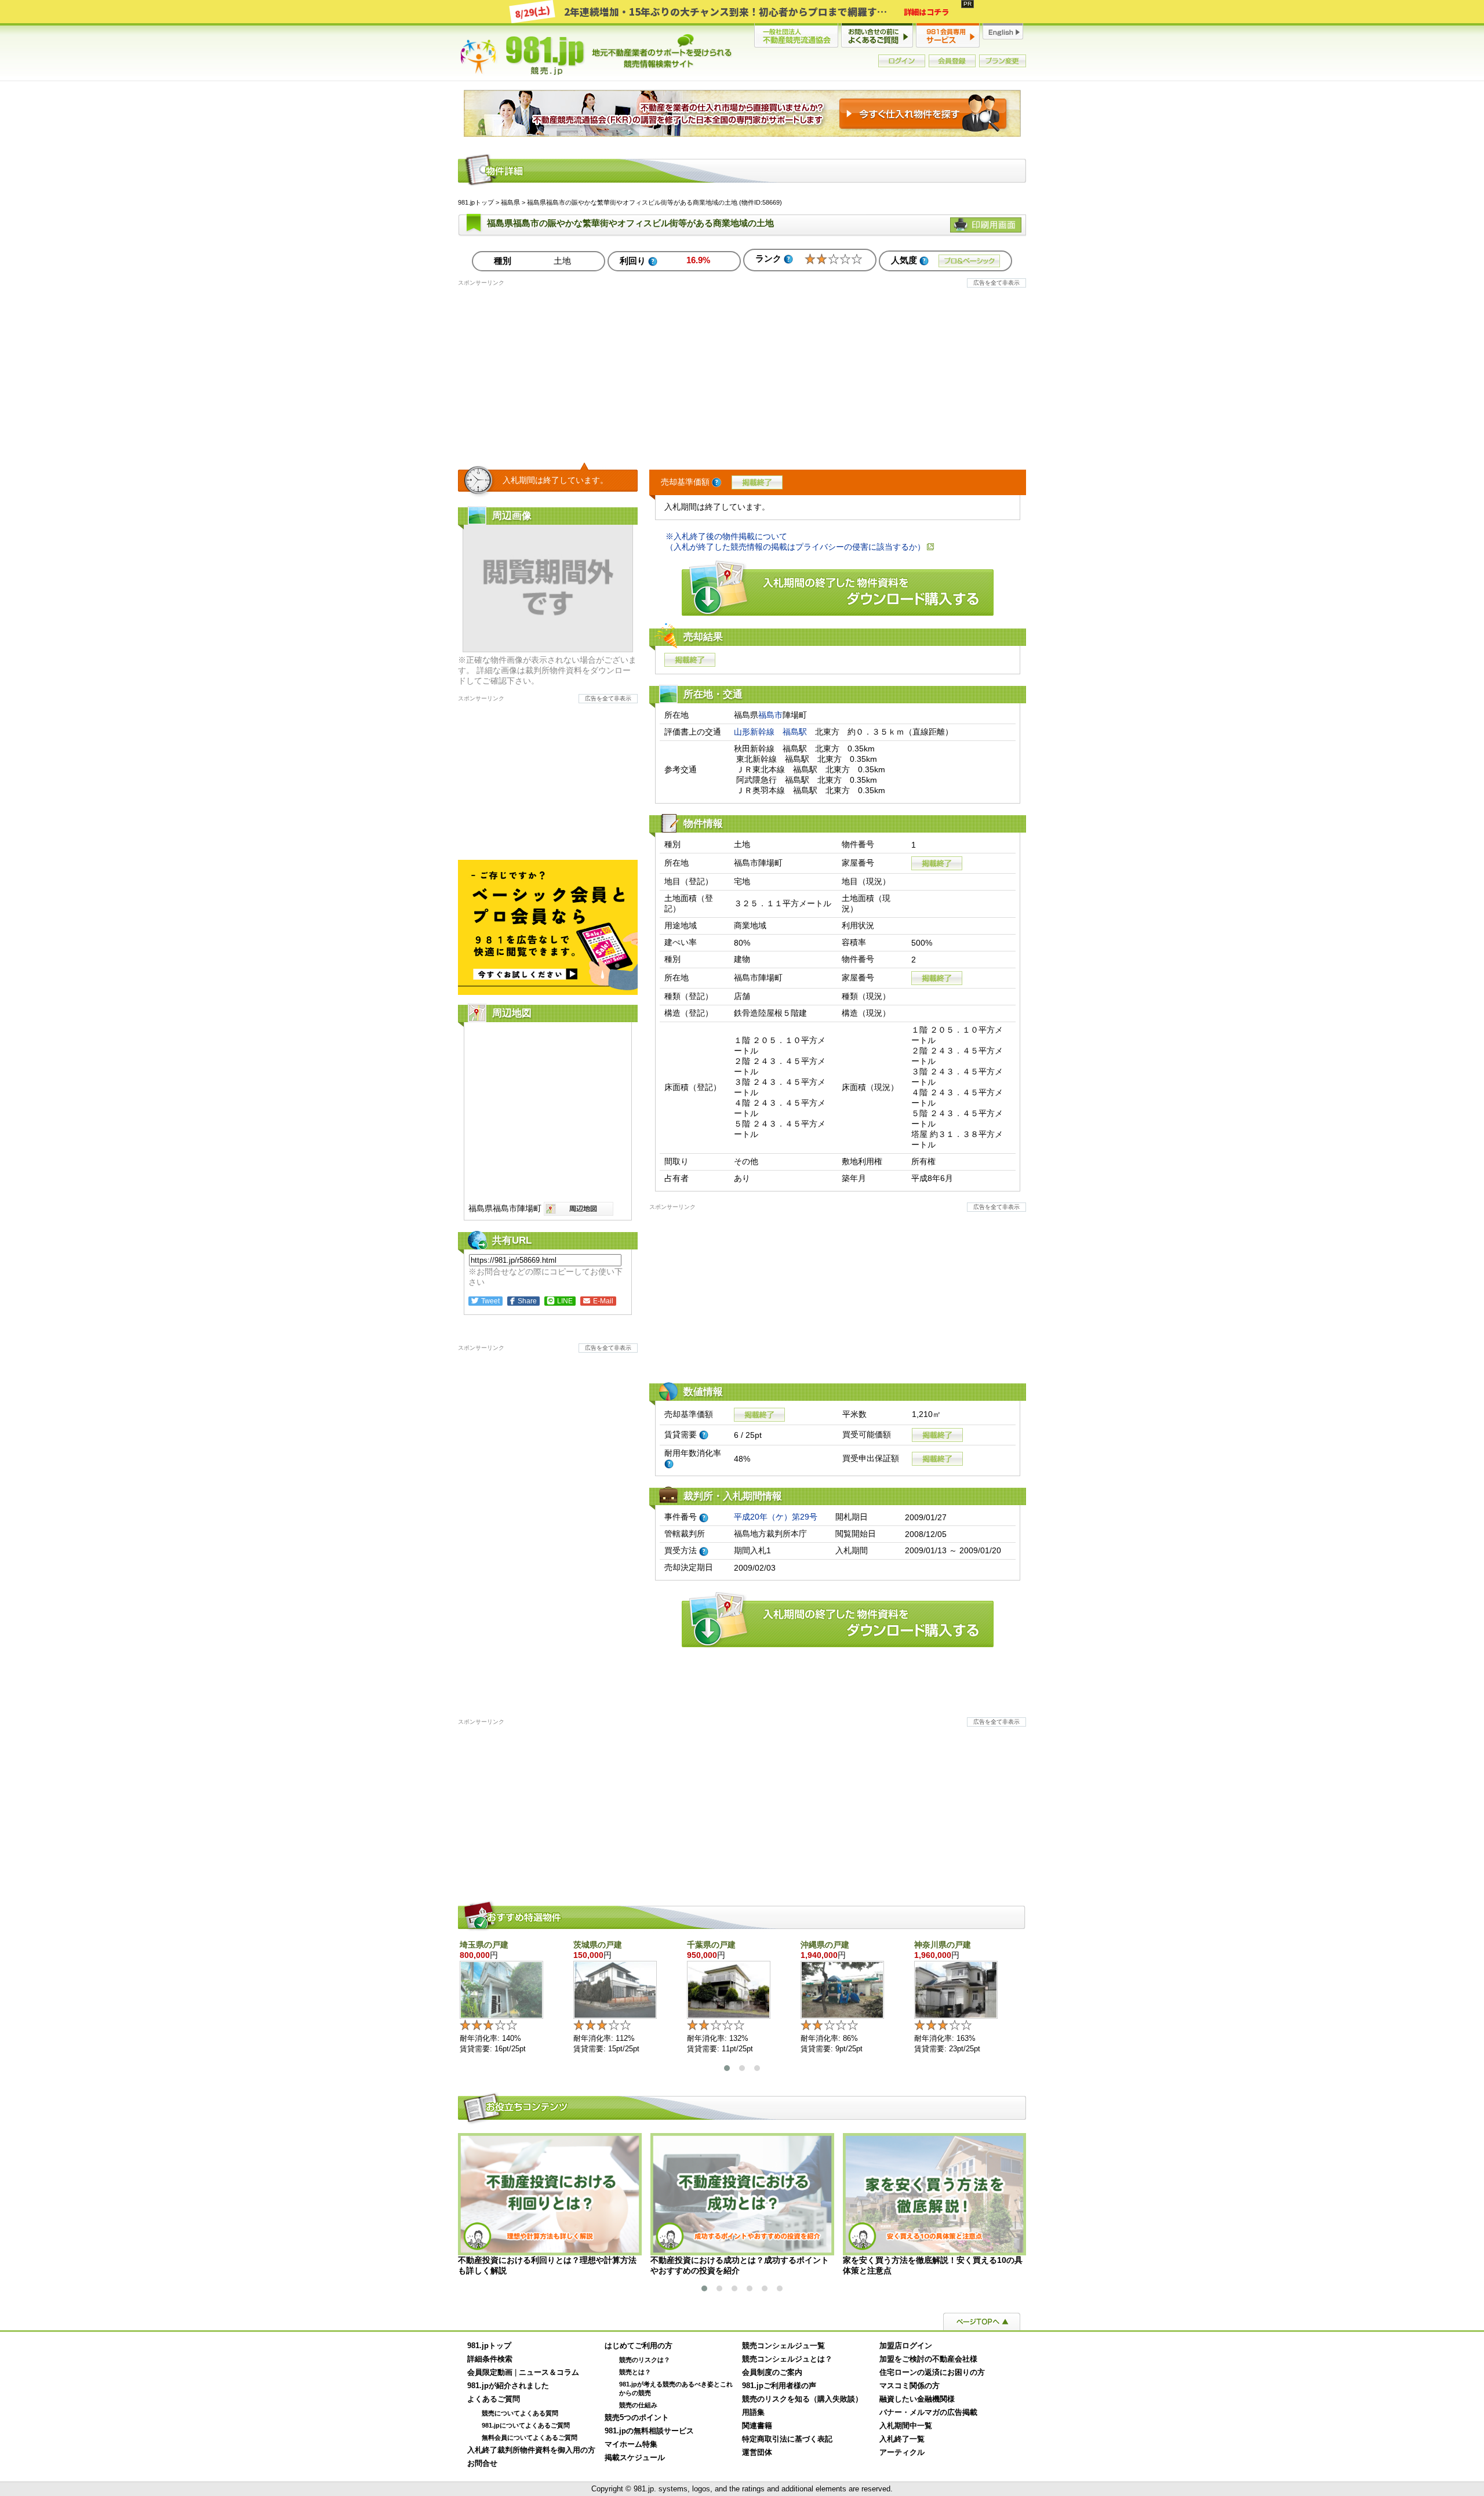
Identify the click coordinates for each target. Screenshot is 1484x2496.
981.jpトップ (596, 55)
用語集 (753, 2413)
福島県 (510, 202)
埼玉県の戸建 (484, 1945)
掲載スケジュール (635, 2458)
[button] (727, 2068)
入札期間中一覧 (906, 2426)
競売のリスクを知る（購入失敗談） (802, 2399)
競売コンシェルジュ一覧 (783, 2346)
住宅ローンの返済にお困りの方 (932, 2373)
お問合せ (482, 2464)
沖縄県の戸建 (825, 1945)
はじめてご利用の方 (639, 2346)
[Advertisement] (742, 368)
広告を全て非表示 (996, 283)
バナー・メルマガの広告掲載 (928, 2413)
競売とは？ (635, 2372)
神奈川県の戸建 (943, 1945)
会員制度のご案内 (772, 2373)
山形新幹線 (754, 732)
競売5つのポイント (637, 2418)
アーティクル (902, 2453)
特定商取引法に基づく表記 (787, 2439)
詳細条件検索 (490, 2359)
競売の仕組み (638, 2405)
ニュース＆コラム (549, 2373)
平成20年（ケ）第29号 (776, 1517)
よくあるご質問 (494, 2399)
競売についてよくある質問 (520, 2413)
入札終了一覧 (902, 2439)
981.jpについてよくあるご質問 (526, 2425)
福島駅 (795, 732)
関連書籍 (757, 2426)
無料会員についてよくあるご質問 (530, 2437)
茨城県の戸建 (598, 1945)
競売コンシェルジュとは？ (787, 2359)
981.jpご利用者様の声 (779, 2386)
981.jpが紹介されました (508, 2386)
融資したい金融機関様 (917, 2399)
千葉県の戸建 (711, 1945)
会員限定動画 (490, 2373)
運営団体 (757, 2453)
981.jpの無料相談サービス (649, 2431)
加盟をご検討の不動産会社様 (928, 2359)
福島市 (770, 715)
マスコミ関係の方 (910, 2386)
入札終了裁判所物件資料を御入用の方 (531, 2450)
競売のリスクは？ (645, 2360)
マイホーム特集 (631, 2444)
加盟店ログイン (906, 2346)
